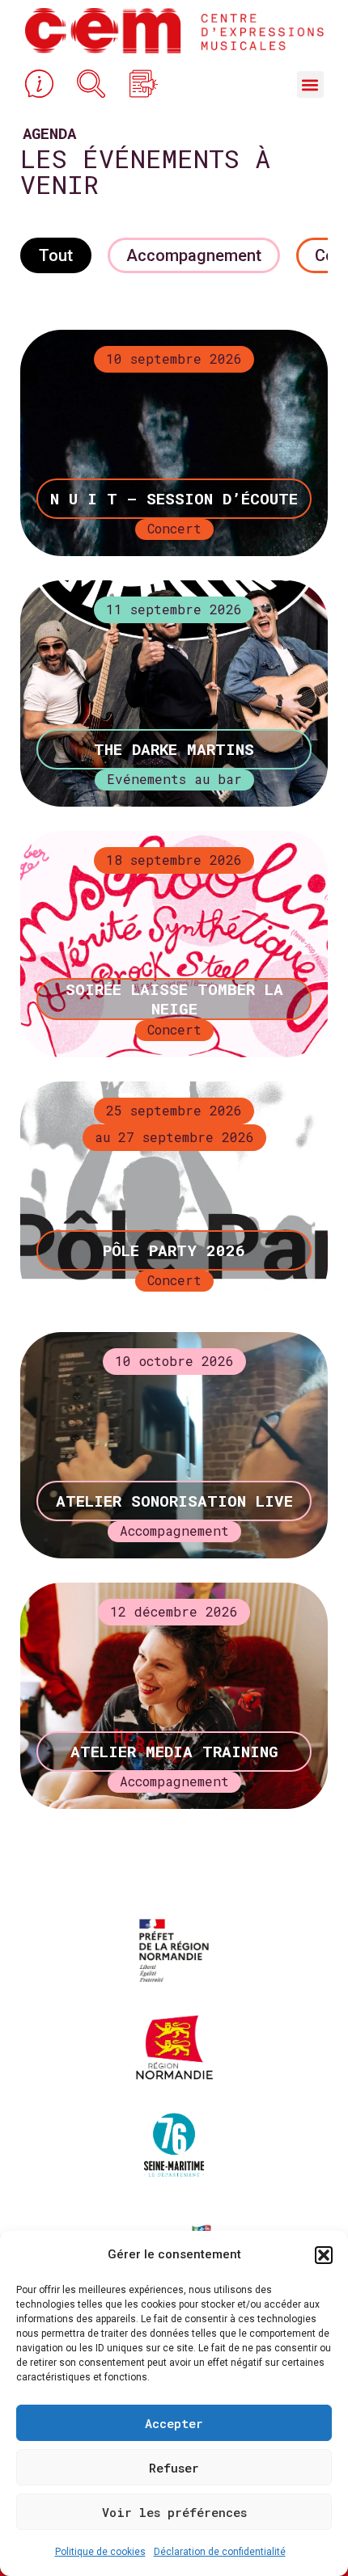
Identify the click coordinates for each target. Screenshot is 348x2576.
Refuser (174, 2468)
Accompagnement (194, 255)
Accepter (174, 2423)
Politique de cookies (100, 2552)
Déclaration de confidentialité (220, 2552)
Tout (56, 255)
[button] (324, 2255)
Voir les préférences (174, 2512)
